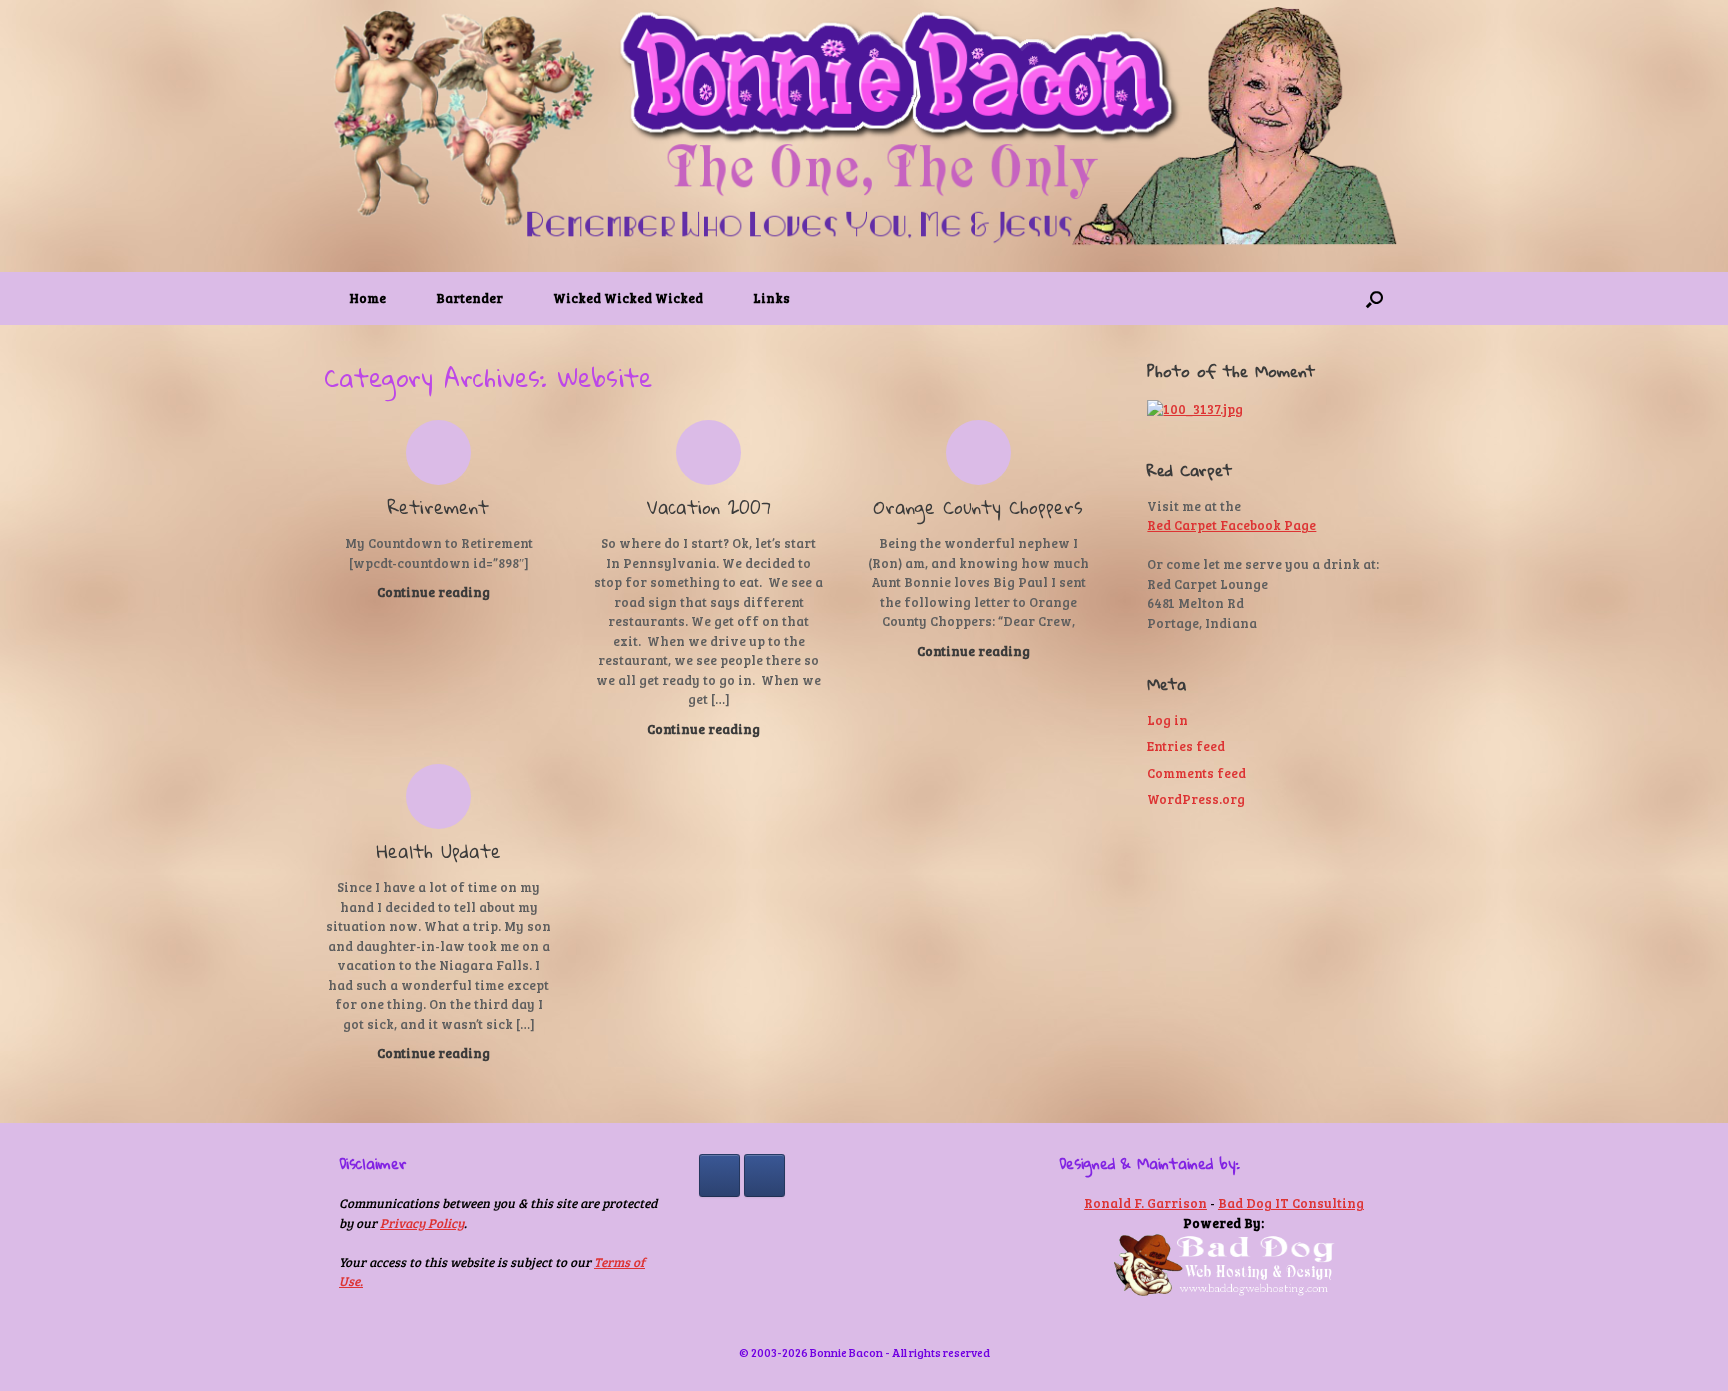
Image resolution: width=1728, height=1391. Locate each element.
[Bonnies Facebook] (719, 1175)
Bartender (469, 298)
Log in (1167, 720)
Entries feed (1186, 746)
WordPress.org (1196, 799)
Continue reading (435, 592)
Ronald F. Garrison (1145, 1203)
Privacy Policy (422, 1223)
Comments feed (1196, 773)
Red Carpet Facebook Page (1231, 525)
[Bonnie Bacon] (864, 127)
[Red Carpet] (764, 1175)
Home (367, 298)
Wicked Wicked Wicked (628, 298)
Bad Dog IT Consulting (1291, 1203)
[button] (1374, 298)
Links (771, 298)
